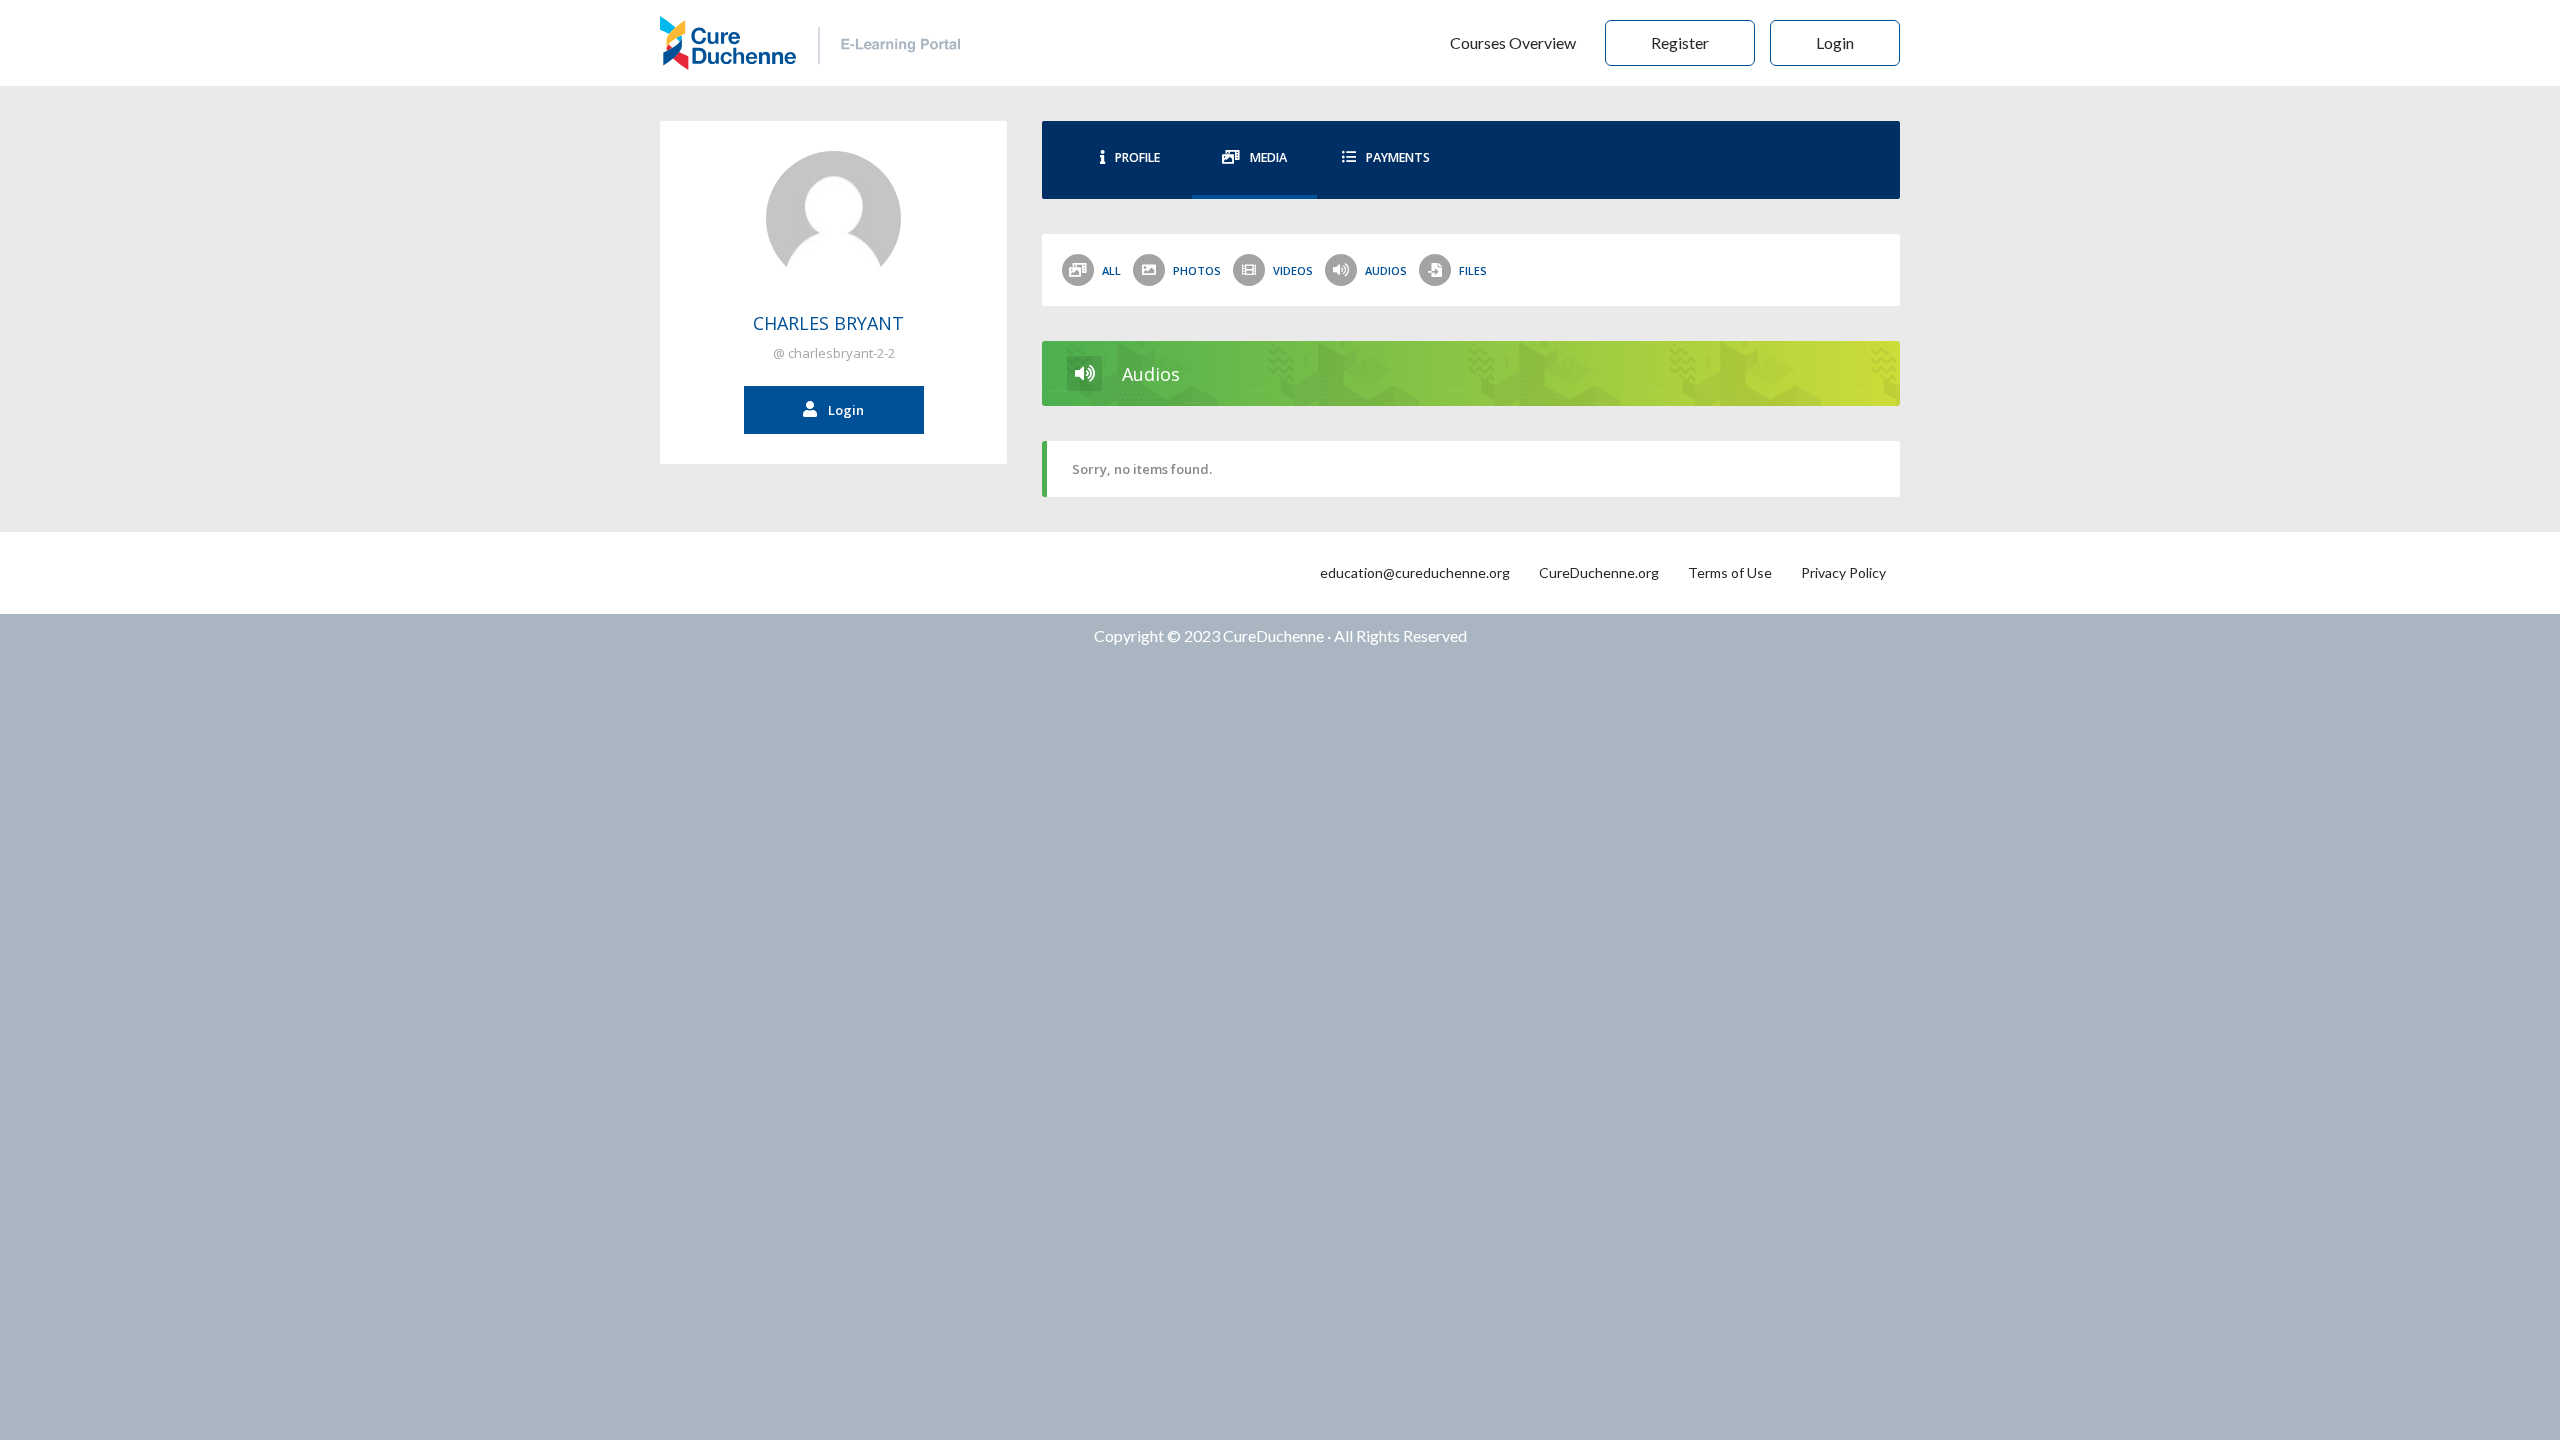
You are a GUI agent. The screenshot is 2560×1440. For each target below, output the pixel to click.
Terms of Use (1730, 572)
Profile (1137, 157)
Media (1268, 157)
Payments (1398, 157)
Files (1473, 270)
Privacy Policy (1843, 572)
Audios (1386, 270)
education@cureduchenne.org (1415, 572)
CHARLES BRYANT (828, 323)
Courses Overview (1513, 42)
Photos (1197, 270)
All (1111, 270)
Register (1680, 42)
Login (1835, 42)
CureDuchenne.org (1599, 572)
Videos (1293, 270)
